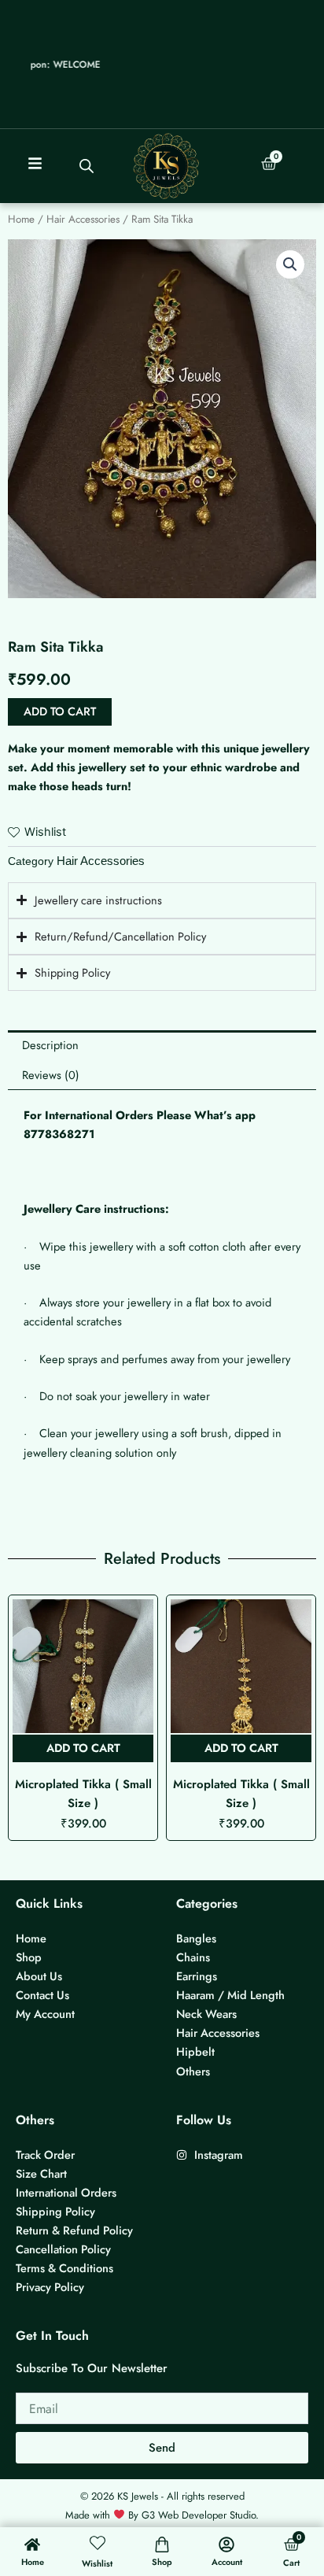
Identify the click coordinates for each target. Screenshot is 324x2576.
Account (227, 2562)
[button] (290, 264)
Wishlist (97, 2563)
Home (21, 219)
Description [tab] (50, 1045)
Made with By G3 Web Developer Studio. (162, 2515)
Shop (162, 2562)
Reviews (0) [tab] (51, 1075)
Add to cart (60, 711)
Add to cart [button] (83, 1748)
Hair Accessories (83, 219)
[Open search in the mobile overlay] (87, 166)
